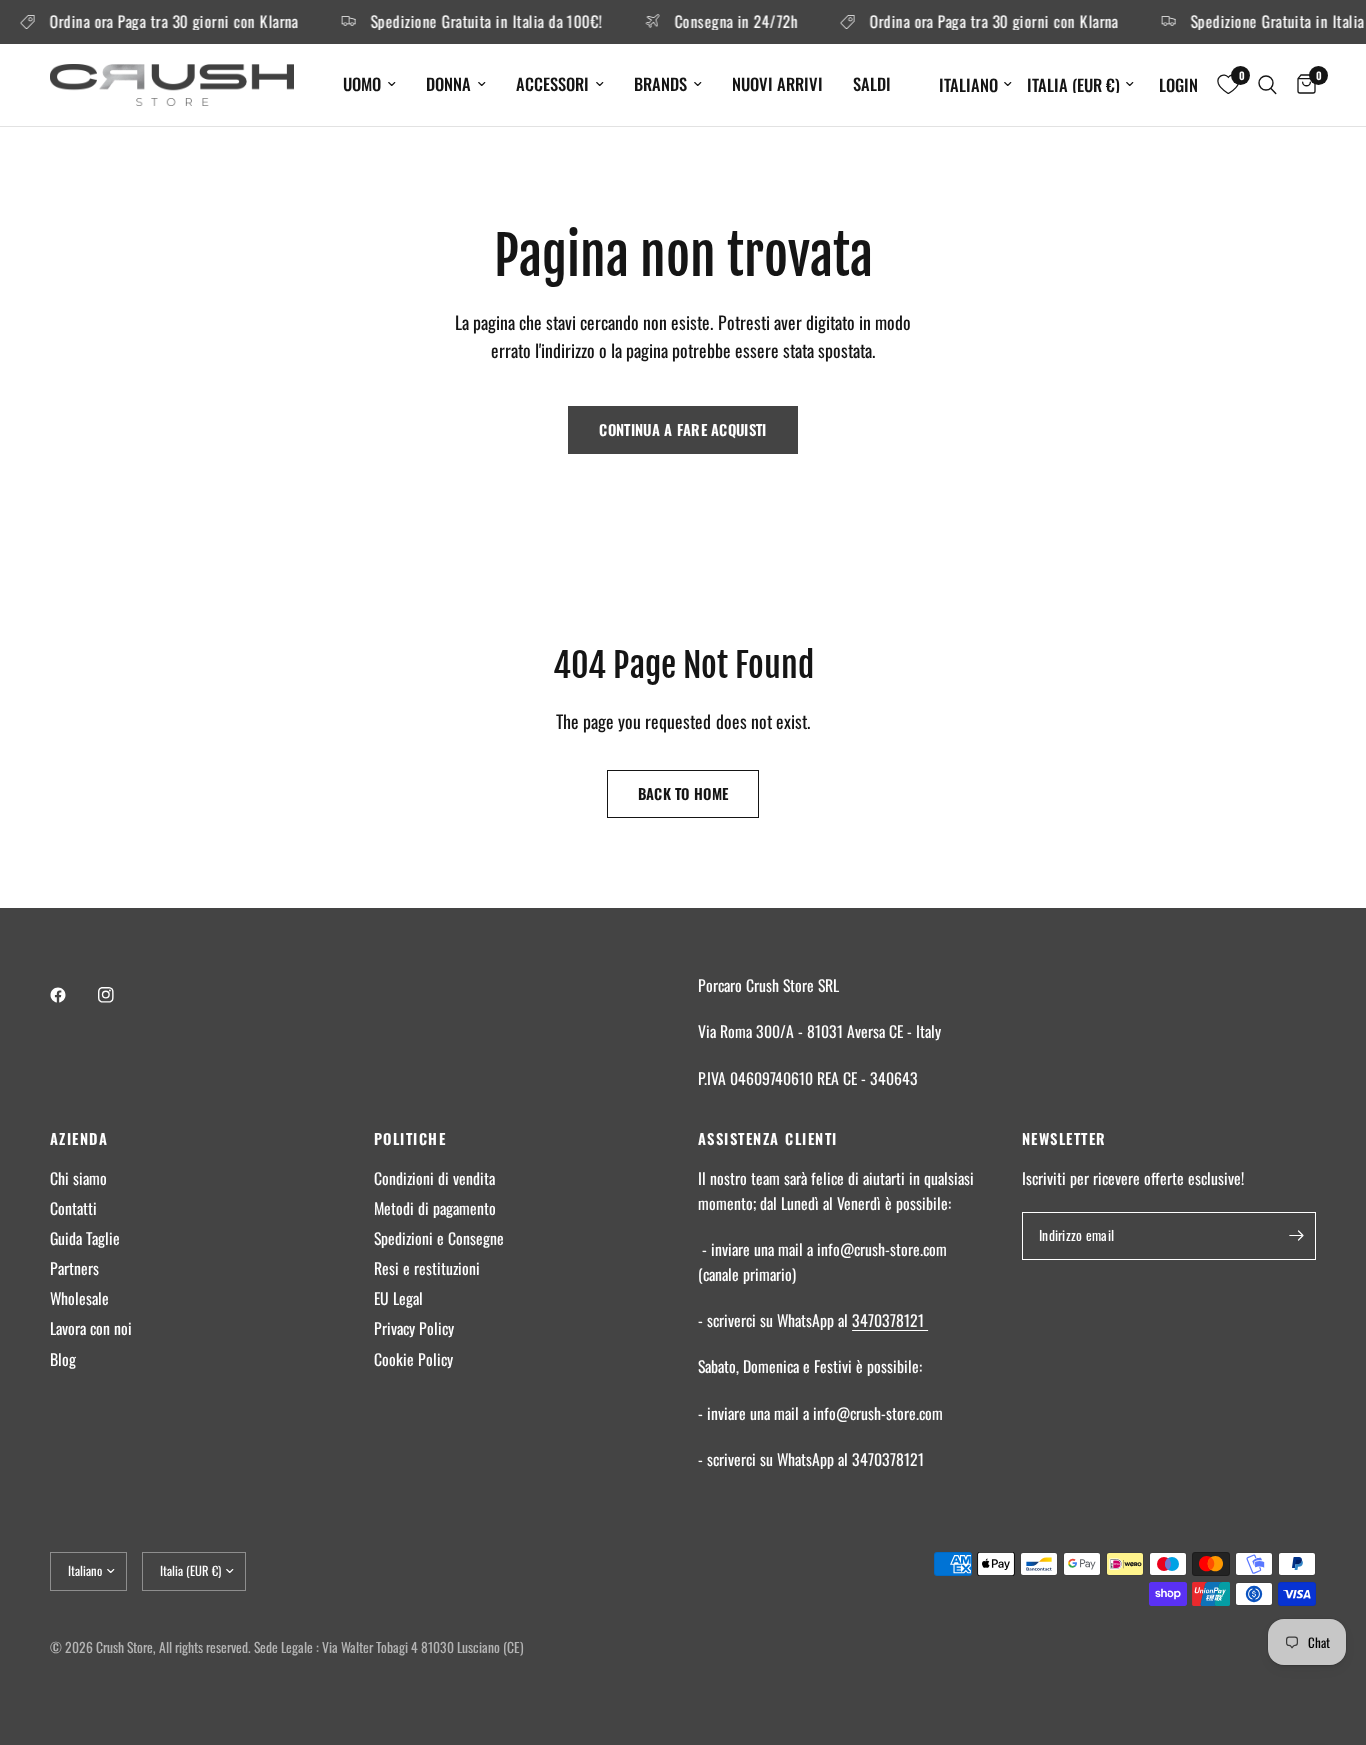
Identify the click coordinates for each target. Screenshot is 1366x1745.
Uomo (362, 83)
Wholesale (79, 1298)
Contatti (73, 1208)
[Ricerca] (1267, 85)
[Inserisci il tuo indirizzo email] (1296, 1236)
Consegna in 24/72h (723, 22)
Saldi (872, 83)
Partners (74, 1268)
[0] (1301, 85)
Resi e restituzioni (427, 1268)
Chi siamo (78, 1178)
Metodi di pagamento (435, 1208)
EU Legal (398, 1298)
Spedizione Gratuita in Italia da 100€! (474, 22)
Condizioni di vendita (434, 1178)
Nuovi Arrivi (777, 83)
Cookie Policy (413, 1359)
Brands (660, 83)
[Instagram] (120, 995)
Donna (448, 83)
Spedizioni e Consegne (439, 1238)
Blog (63, 1359)
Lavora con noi (91, 1328)
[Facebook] (72, 995)
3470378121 (890, 1320)
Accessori (552, 83)
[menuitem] (369, 84)
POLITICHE (410, 1138)
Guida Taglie (85, 1238)
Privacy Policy (414, 1328)
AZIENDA (79, 1138)
